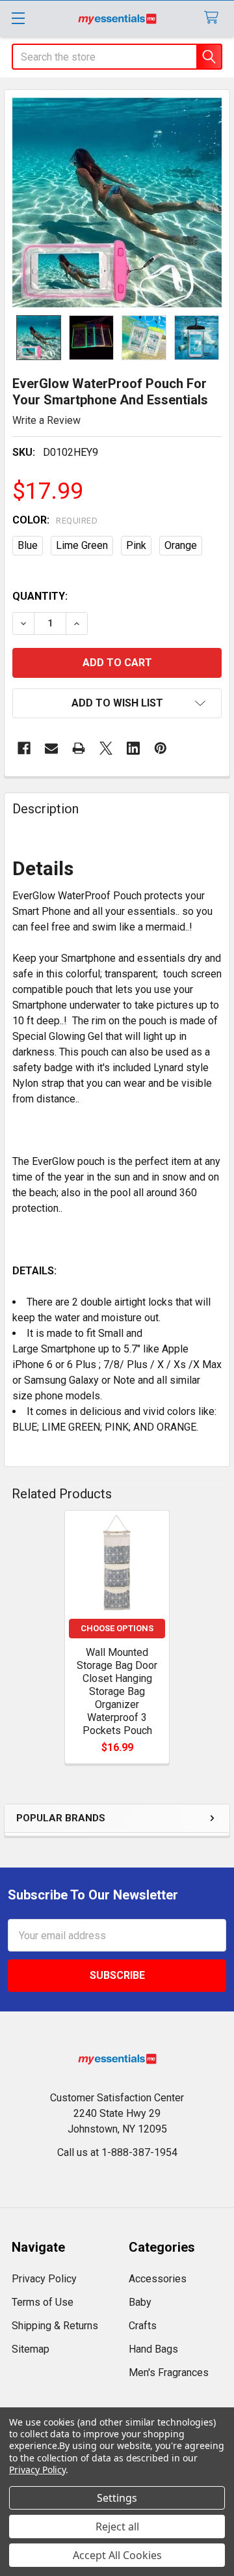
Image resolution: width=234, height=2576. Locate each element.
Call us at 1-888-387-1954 (117, 2152)
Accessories (158, 2279)
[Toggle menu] (18, 18)
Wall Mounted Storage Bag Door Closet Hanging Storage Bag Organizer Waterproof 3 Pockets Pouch (117, 1691)
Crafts (143, 2326)
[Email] (51, 748)
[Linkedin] (133, 748)
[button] (117, 703)
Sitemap (31, 2349)
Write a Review (46, 420)
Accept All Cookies (117, 2555)
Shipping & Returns (55, 2326)
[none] (117, 203)
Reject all (117, 2527)
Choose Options (117, 1628)
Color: (55, 520)
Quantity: (40, 596)
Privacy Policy (44, 2279)
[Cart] (214, 18)
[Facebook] (24, 748)
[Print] (79, 748)
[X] (106, 748)
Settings (117, 2498)
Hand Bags (153, 2349)
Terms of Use (43, 2302)
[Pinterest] (161, 748)
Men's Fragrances (169, 2373)
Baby (140, 2302)
